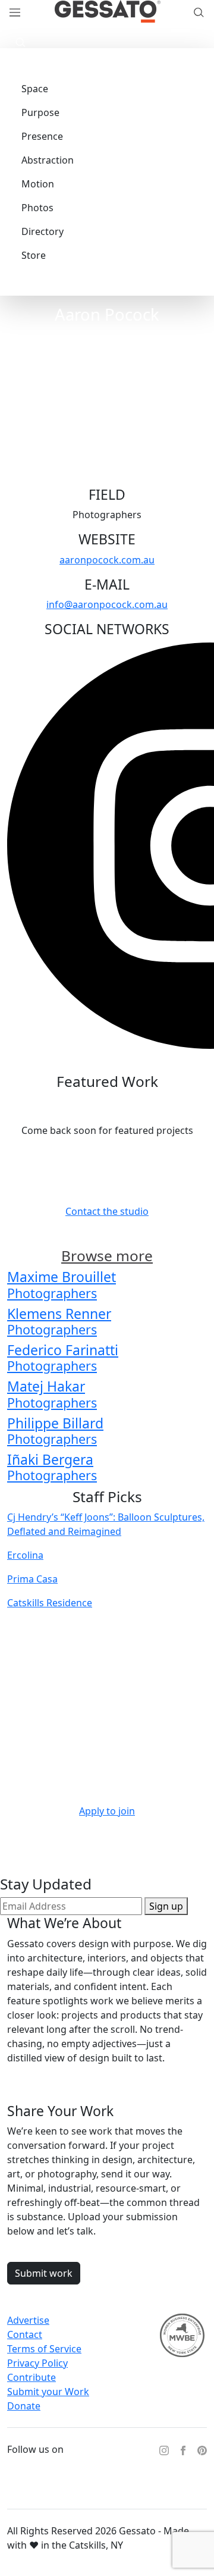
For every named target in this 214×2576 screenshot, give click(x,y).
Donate (24, 2406)
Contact (25, 2334)
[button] (18, 41)
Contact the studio (107, 1211)
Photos (37, 208)
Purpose (40, 112)
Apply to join (107, 1811)
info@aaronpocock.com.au (107, 604)
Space (35, 89)
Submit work (44, 2273)
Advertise (28, 2320)
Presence (42, 136)
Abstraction (48, 160)
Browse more (107, 1256)
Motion (38, 184)
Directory (43, 231)
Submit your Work (48, 2392)
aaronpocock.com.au (107, 560)
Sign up (166, 1906)
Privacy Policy (37, 2363)
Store (34, 255)
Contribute (32, 2377)
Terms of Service (44, 2349)
